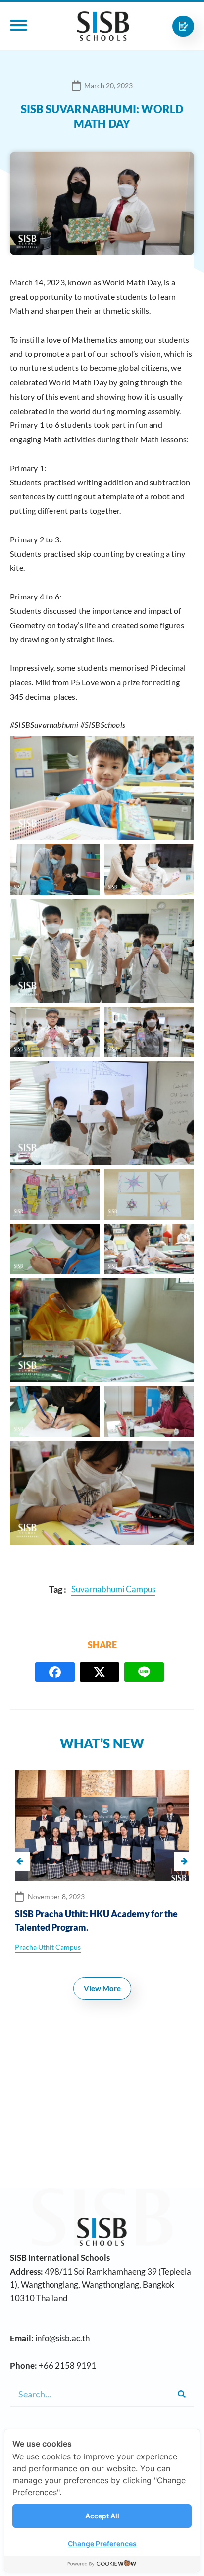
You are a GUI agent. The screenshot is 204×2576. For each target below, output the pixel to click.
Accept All (102, 2516)
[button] (184, 1861)
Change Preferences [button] (102, 2544)
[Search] (182, 2394)
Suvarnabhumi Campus (52, 1947)
